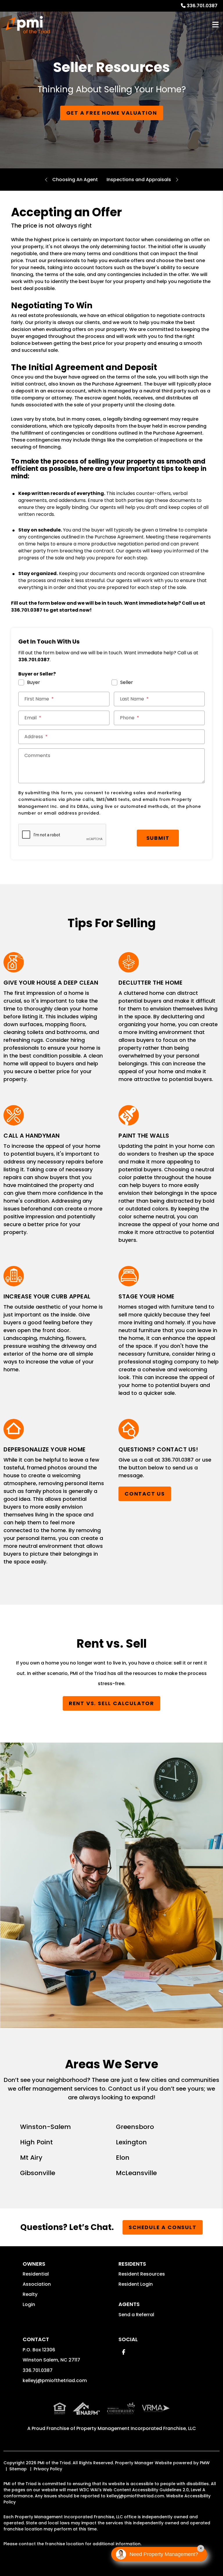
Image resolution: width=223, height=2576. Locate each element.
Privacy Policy (48, 2469)
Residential (36, 2274)
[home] (28, 25)
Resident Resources (142, 2274)
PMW (205, 2463)
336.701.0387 (202, 6)
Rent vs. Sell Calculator (111, 1703)
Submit (158, 838)
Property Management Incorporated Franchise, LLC (136, 2428)
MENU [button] (215, 25)
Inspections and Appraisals (139, 180)
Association (37, 2284)
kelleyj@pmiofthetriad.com (55, 2380)
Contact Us (145, 1494)
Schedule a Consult (162, 2227)
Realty (30, 2294)
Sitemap (18, 2469)
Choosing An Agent (75, 180)
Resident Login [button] (136, 2284)
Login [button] (29, 2304)
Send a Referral (136, 2315)
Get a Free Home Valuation (112, 113)
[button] (124, 2352)
